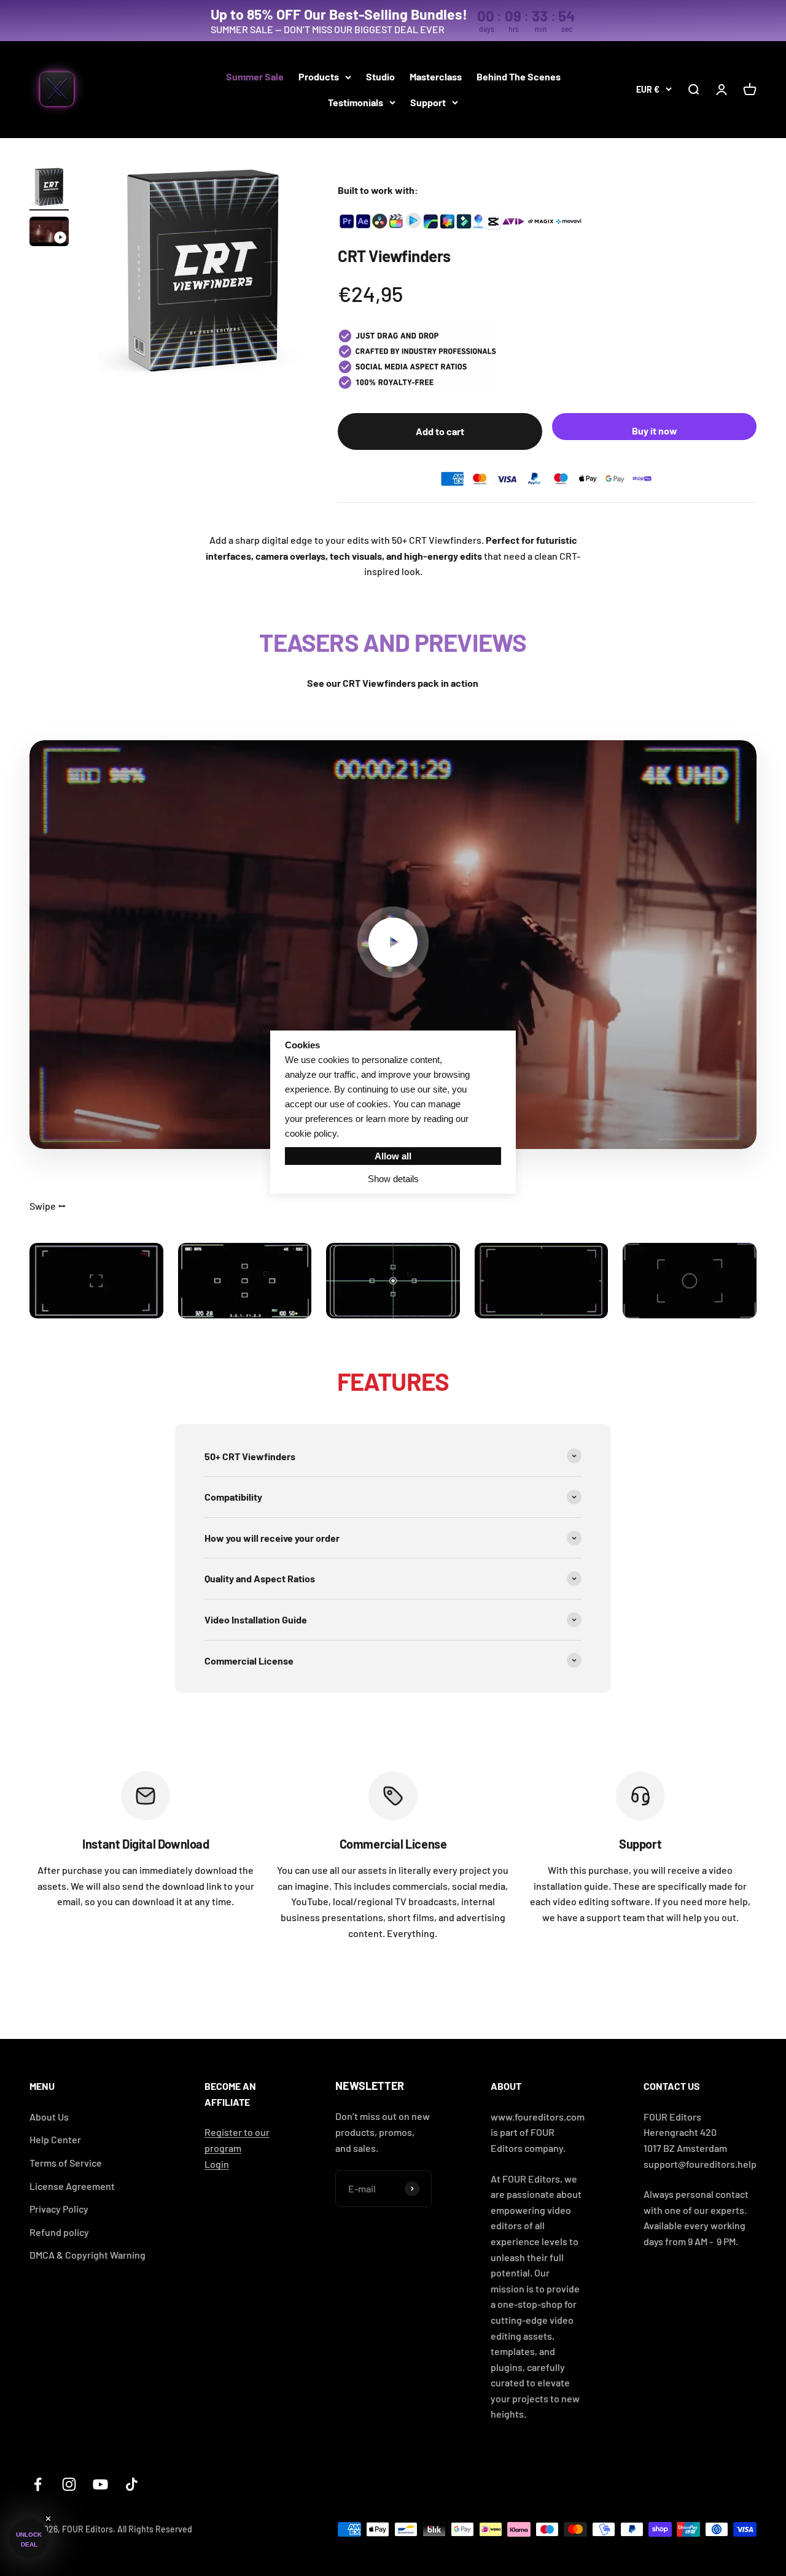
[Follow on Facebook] (38, 2484)
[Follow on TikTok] (132, 2484)
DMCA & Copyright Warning (88, 2255)
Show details (393, 1179)
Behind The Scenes (519, 76)
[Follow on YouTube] (100, 2484)
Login (217, 2164)
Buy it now (655, 431)
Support (428, 102)
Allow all (393, 1156)
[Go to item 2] (49, 233)
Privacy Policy (59, 2209)
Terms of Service (66, 2163)
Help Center (55, 2139)
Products (319, 76)
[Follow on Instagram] (69, 2484)
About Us (49, 2117)
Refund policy (59, 2232)
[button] (29, 2538)
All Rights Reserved (155, 2529)
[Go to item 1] (49, 189)
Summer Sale (255, 76)
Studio (380, 76)
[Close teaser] (48, 2519)
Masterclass (436, 76)
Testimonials (356, 102)
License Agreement (72, 2186)
